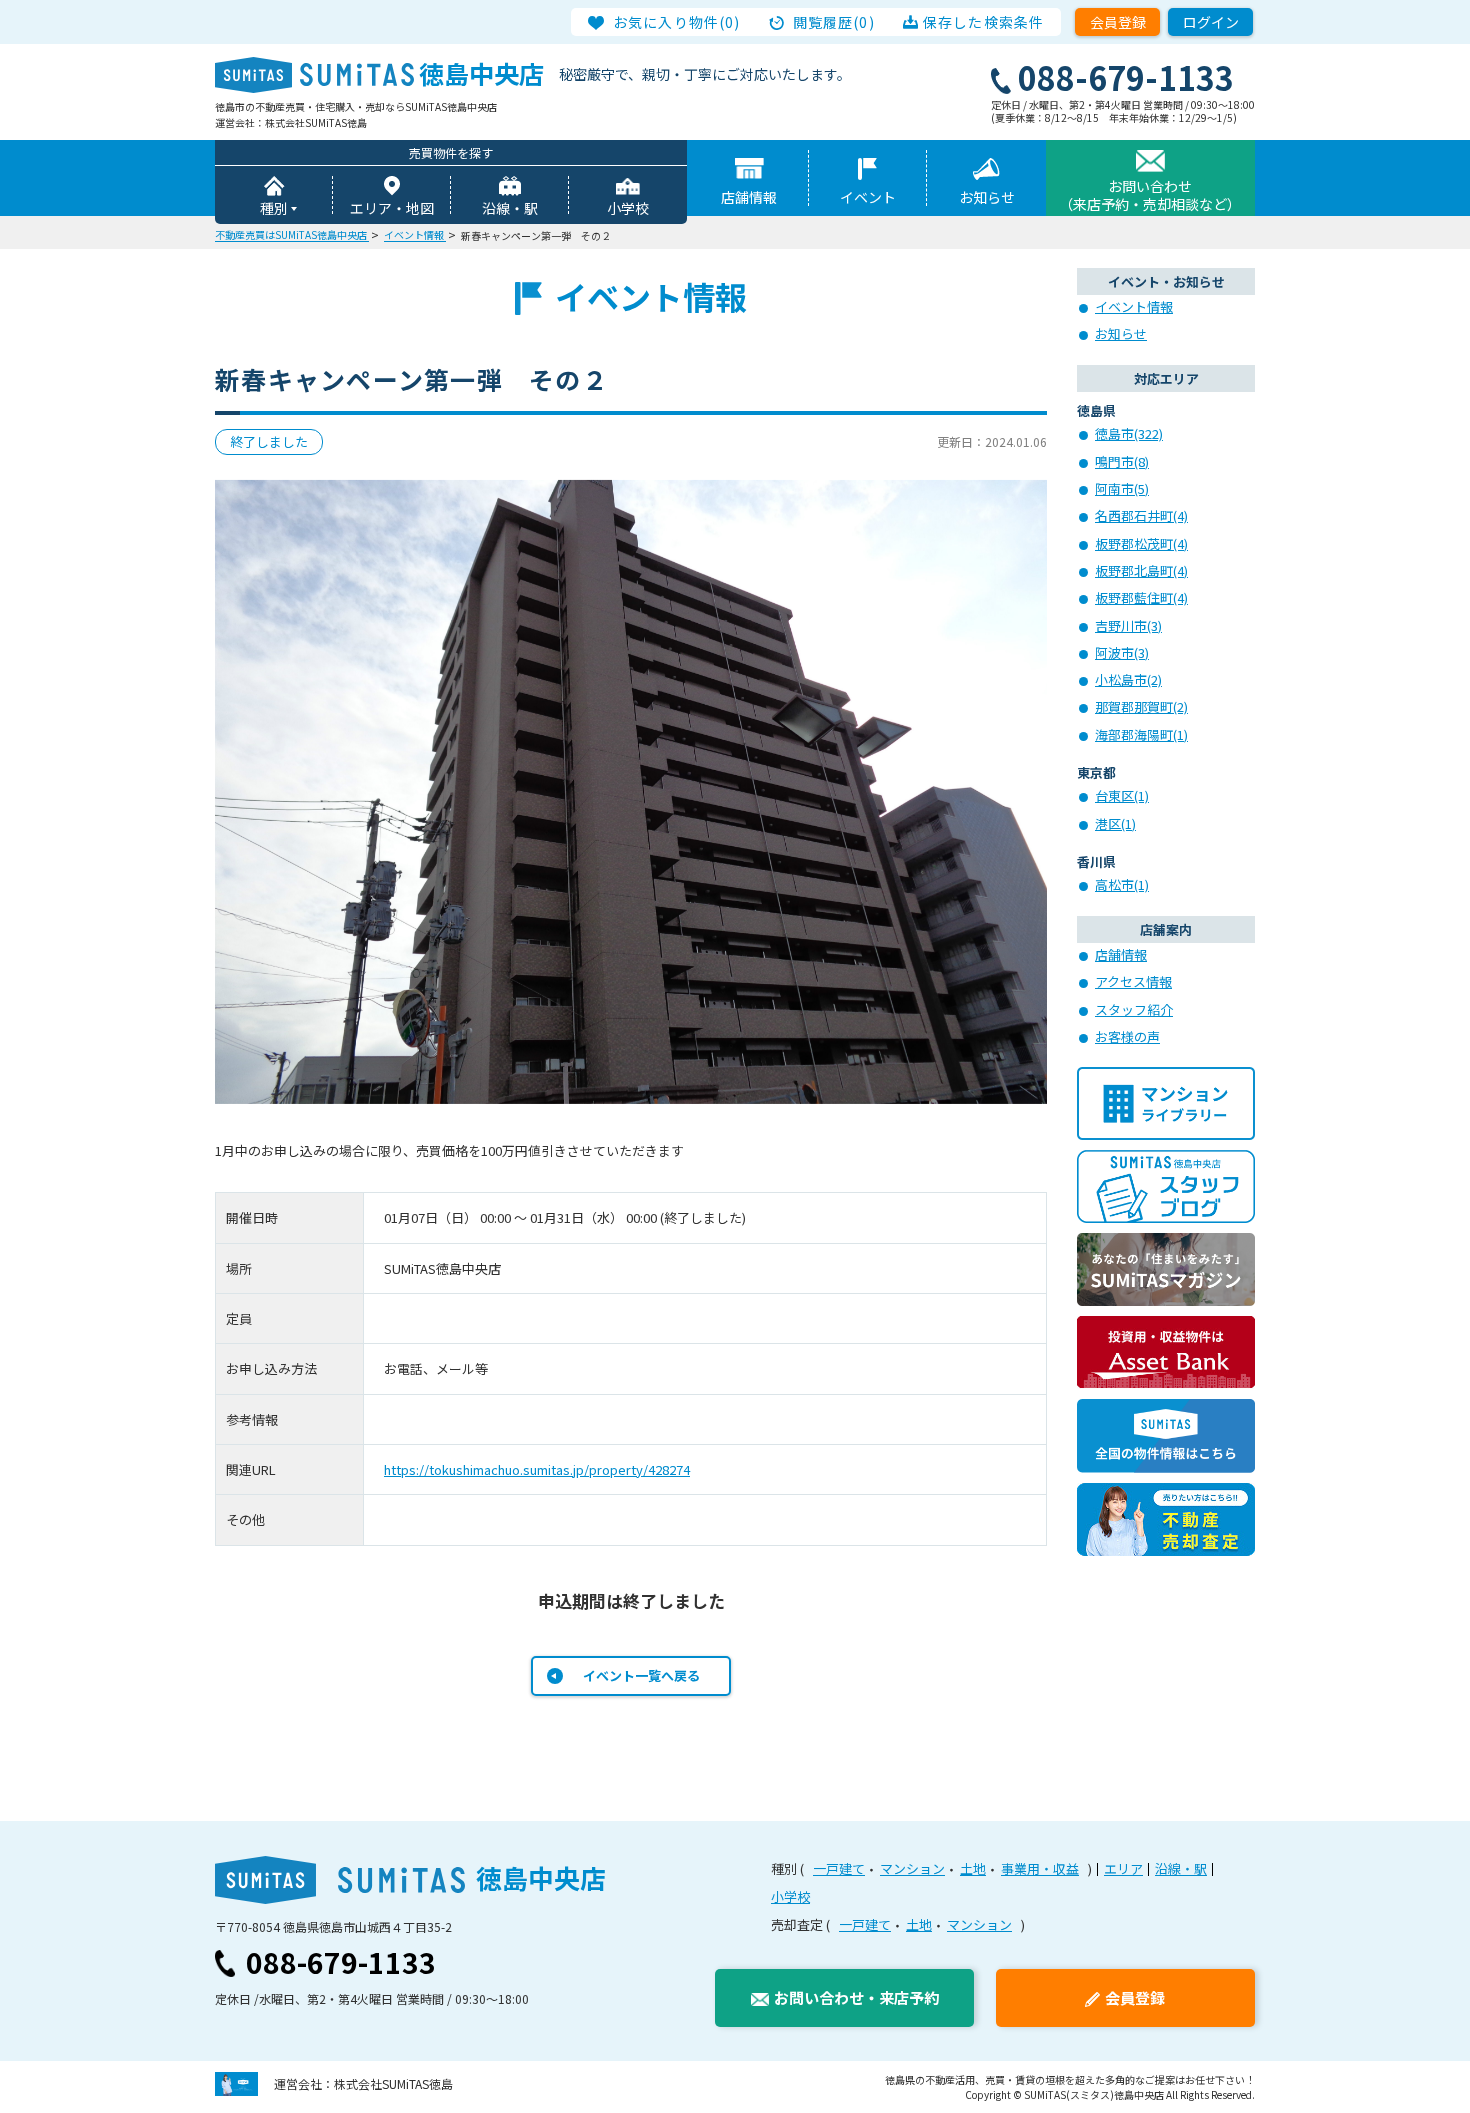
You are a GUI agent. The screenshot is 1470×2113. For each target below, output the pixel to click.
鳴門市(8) (1122, 461)
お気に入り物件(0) (676, 22)
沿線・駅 (510, 208)
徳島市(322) (1129, 433)
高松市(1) (1122, 884)
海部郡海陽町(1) (1141, 734)
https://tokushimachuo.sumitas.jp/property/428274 (537, 1469)
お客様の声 (1127, 1036)
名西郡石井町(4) (1141, 515)
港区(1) (1115, 823)
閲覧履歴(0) (834, 22)
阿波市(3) (1122, 652)
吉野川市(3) (1128, 625)
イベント (868, 197)
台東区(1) (1122, 795)
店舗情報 (749, 197)
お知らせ (987, 197)
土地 (973, 1868)
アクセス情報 (1133, 981)
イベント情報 (1134, 306)
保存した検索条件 (983, 22)
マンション (912, 1868)
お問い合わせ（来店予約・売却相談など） (1150, 195)
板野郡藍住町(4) (1141, 597)
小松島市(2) (1128, 679)
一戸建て (839, 1868)
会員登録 (1118, 22)
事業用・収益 (1040, 1868)
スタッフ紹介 (1134, 1009)
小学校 (628, 208)
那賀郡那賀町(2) (1141, 706)
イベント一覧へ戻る (641, 1675)
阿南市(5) (1122, 488)
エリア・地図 (392, 208)
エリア (1123, 1868)
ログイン (1211, 22)
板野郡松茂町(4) (1141, 543)
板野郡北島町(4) (1141, 570)
